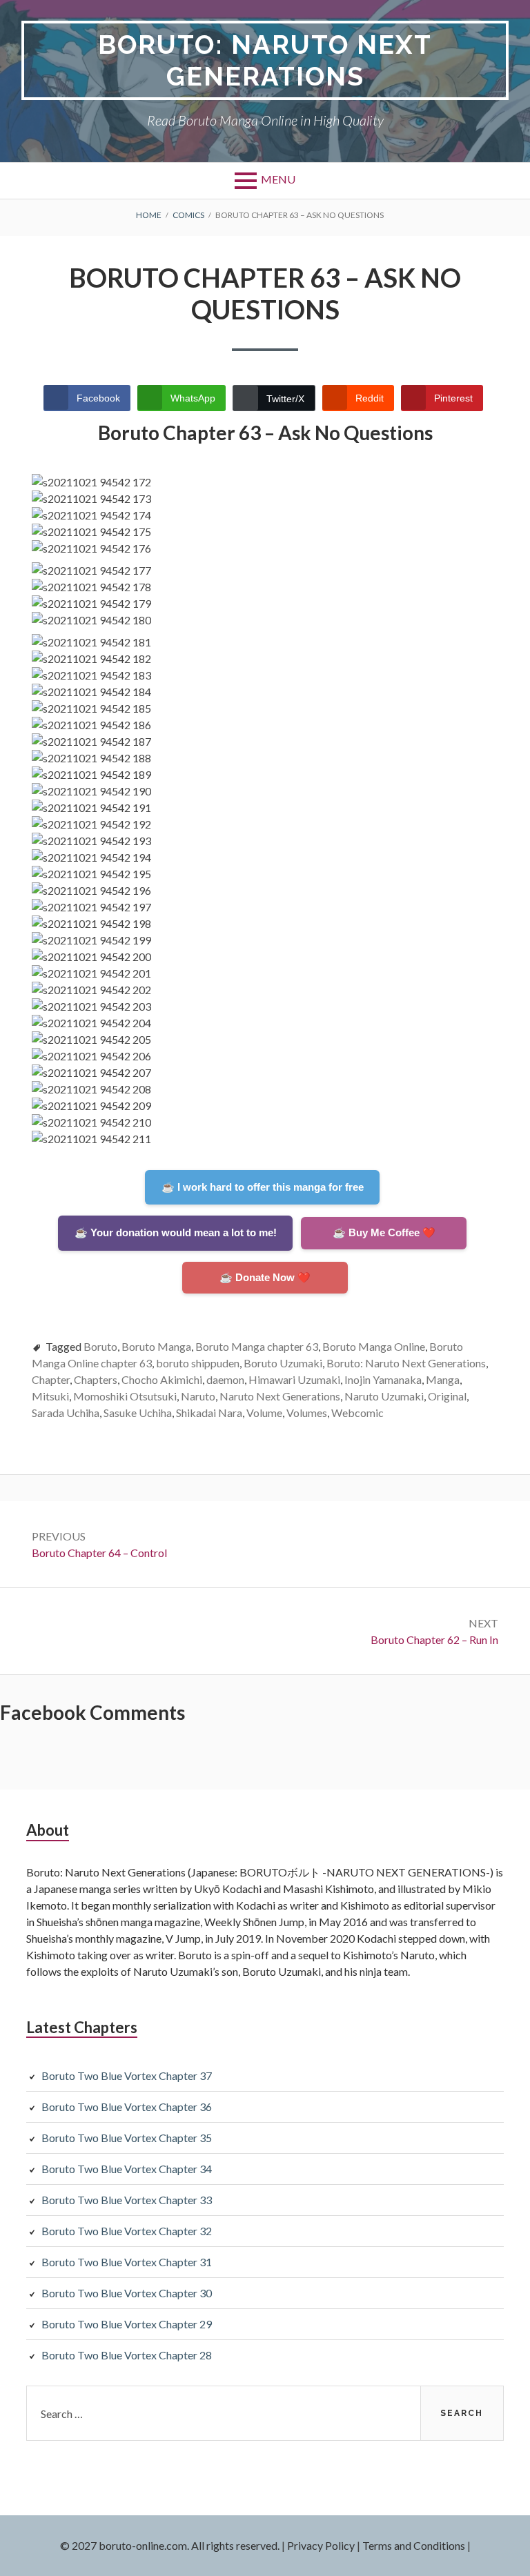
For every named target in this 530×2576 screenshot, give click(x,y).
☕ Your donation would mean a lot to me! (176, 1232)
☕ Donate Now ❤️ (265, 1277)
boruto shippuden (198, 1363)
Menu (278, 179)
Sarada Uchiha (66, 1413)
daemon (225, 1379)
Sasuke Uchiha (138, 1413)
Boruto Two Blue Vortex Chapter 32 (127, 2231)
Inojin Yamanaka (383, 1379)
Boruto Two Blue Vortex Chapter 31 (127, 2262)
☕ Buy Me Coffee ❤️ (384, 1232)
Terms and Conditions (414, 2545)
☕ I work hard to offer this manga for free (263, 1187)
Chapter (51, 1379)
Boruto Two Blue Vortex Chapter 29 (127, 2324)
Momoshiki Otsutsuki (125, 1396)
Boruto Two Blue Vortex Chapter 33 (127, 2200)
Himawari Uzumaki (294, 1379)
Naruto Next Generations (280, 1396)
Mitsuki (50, 1396)
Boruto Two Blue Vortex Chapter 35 (127, 2138)
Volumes (307, 1413)
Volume (264, 1413)
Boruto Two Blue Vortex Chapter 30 (127, 2293)
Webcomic (357, 1413)
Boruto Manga (156, 1346)
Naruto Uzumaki (384, 1396)
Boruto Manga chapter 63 (257, 1346)
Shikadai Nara (209, 1413)
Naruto (198, 1396)
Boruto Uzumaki (283, 1363)
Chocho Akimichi (162, 1379)
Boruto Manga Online (374, 1346)
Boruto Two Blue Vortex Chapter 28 (127, 2355)
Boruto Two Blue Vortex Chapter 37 (127, 2075)
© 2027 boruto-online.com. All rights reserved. (170, 2545)
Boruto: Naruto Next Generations (265, 60)
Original (447, 1396)
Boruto (100, 1346)
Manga (443, 1379)
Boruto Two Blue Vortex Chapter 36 (127, 2107)
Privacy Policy (321, 2545)
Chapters (96, 1379)
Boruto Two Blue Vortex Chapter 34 (127, 2169)
